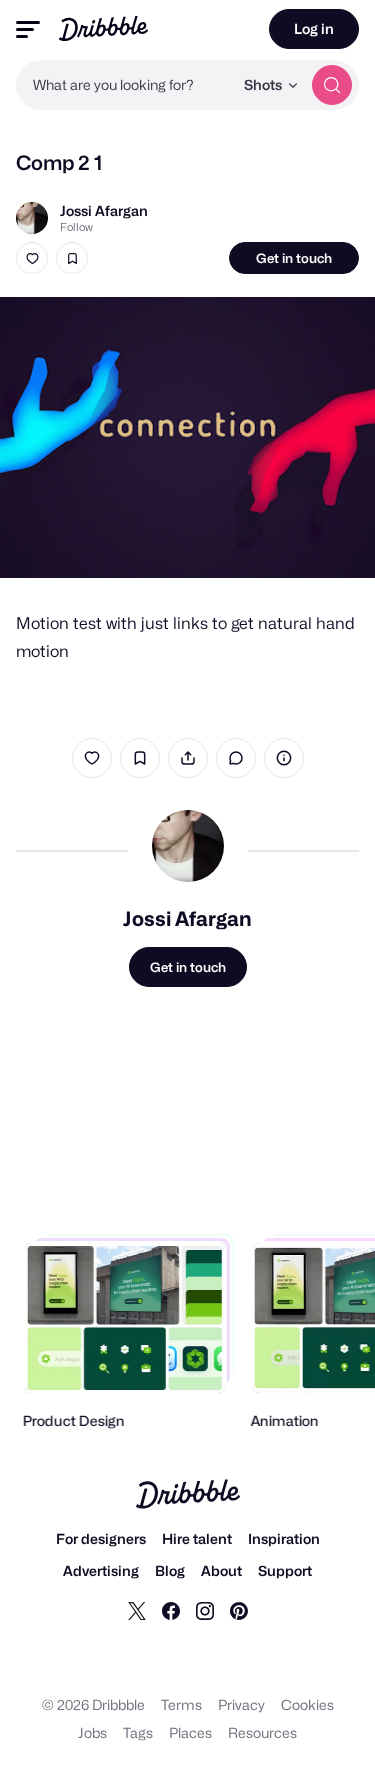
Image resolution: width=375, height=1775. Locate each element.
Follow (76, 227)
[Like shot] (32, 258)
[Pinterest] (239, 1610)
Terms (181, 1704)
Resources (262, 1732)
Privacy (241, 1704)
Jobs (92, 1732)
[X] (137, 1610)
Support (285, 1570)
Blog (170, 1570)
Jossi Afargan (104, 210)
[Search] (332, 85)
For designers (101, 1538)
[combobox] (124, 85)
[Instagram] (205, 1610)
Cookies (307, 1704)
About (221, 1570)
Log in (314, 28)
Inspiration (284, 1538)
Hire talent (197, 1538)
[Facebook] (171, 1610)
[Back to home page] (103, 28)
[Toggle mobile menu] (28, 29)
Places (190, 1732)
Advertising (101, 1570)
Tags (138, 1732)
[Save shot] (72, 258)
